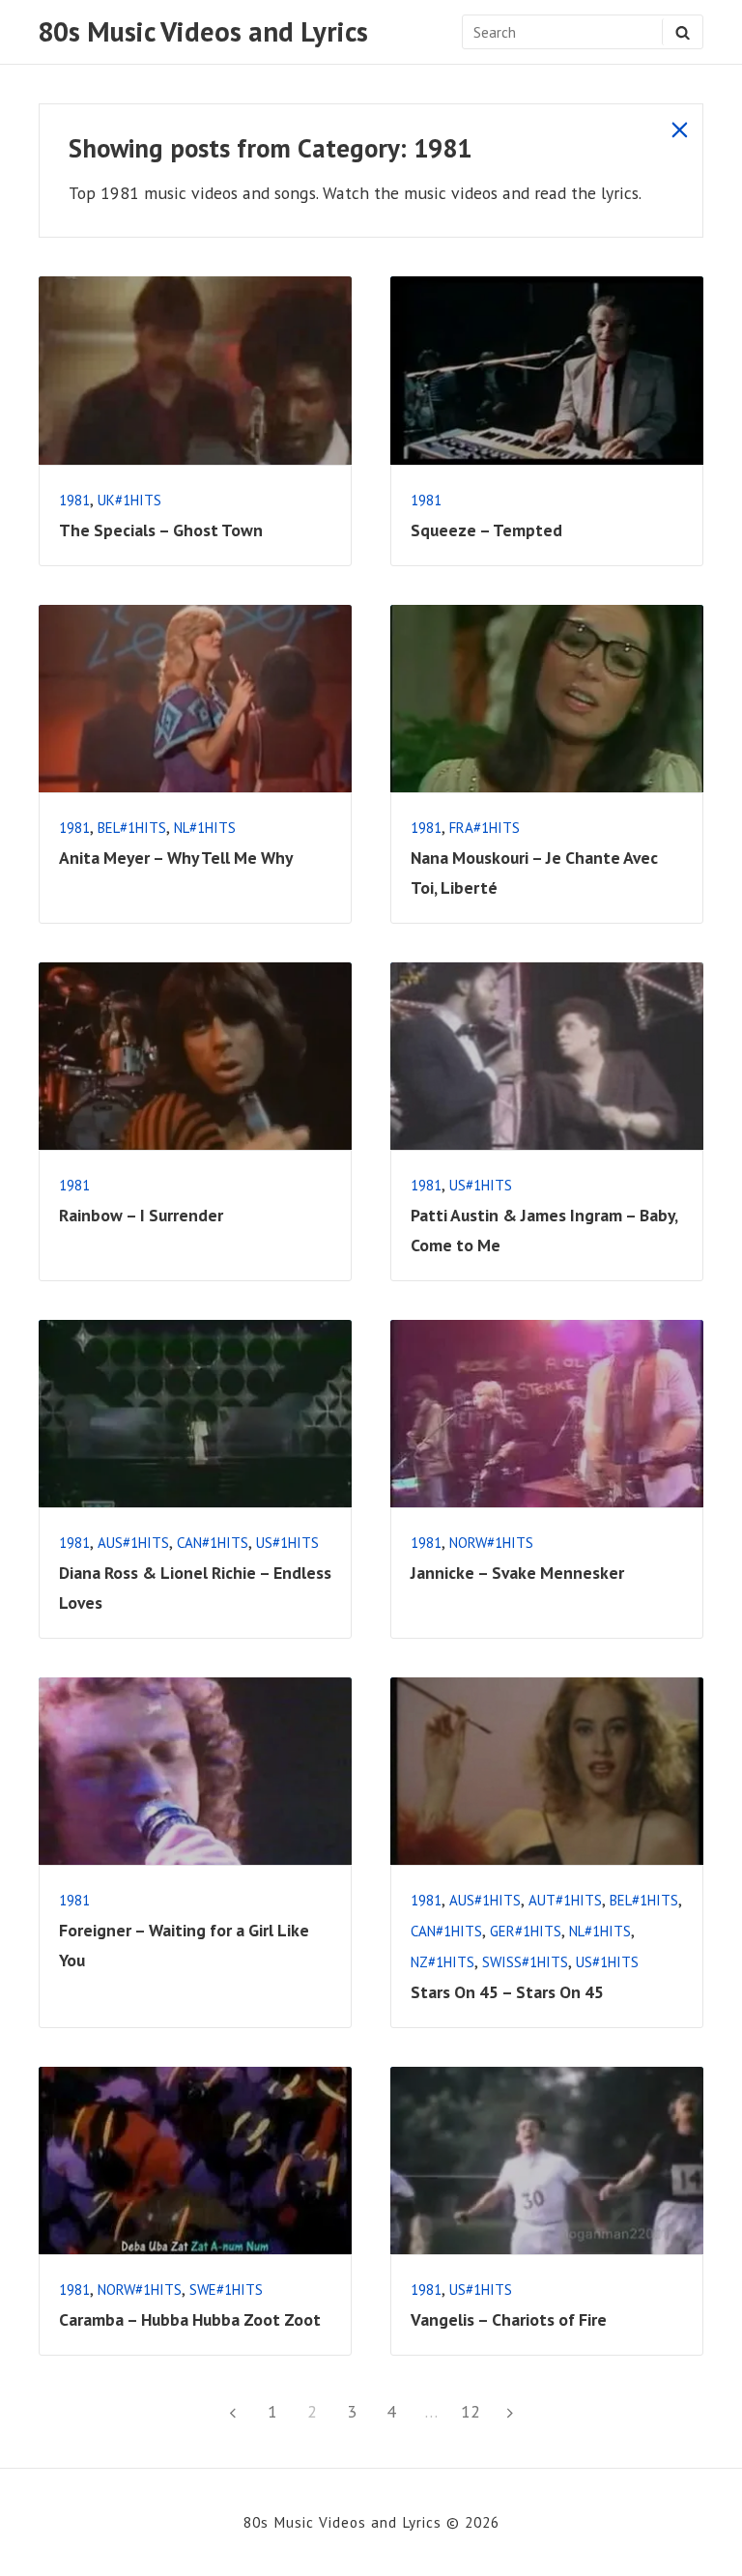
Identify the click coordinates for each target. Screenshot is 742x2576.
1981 (74, 500)
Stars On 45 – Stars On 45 (507, 1992)
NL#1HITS (205, 828)
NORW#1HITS (491, 1543)
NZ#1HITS (442, 1962)
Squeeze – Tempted (486, 530)
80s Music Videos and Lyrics (203, 32)
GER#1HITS (526, 1931)
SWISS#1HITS (525, 1962)
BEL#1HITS (132, 828)
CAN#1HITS (213, 1543)
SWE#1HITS (226, 2290)
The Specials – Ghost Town (161, 530)
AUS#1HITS (133, 1543)
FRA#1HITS (485, 828)
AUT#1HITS (565, 1900)
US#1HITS (481, 1185)
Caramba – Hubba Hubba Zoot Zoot (190, 2319)
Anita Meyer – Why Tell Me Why (176, 858)
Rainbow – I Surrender (141, 1215)
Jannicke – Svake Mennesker (517, 1573)
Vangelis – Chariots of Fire (509, 2319)
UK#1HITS (129, 500)
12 (474, 2411)
